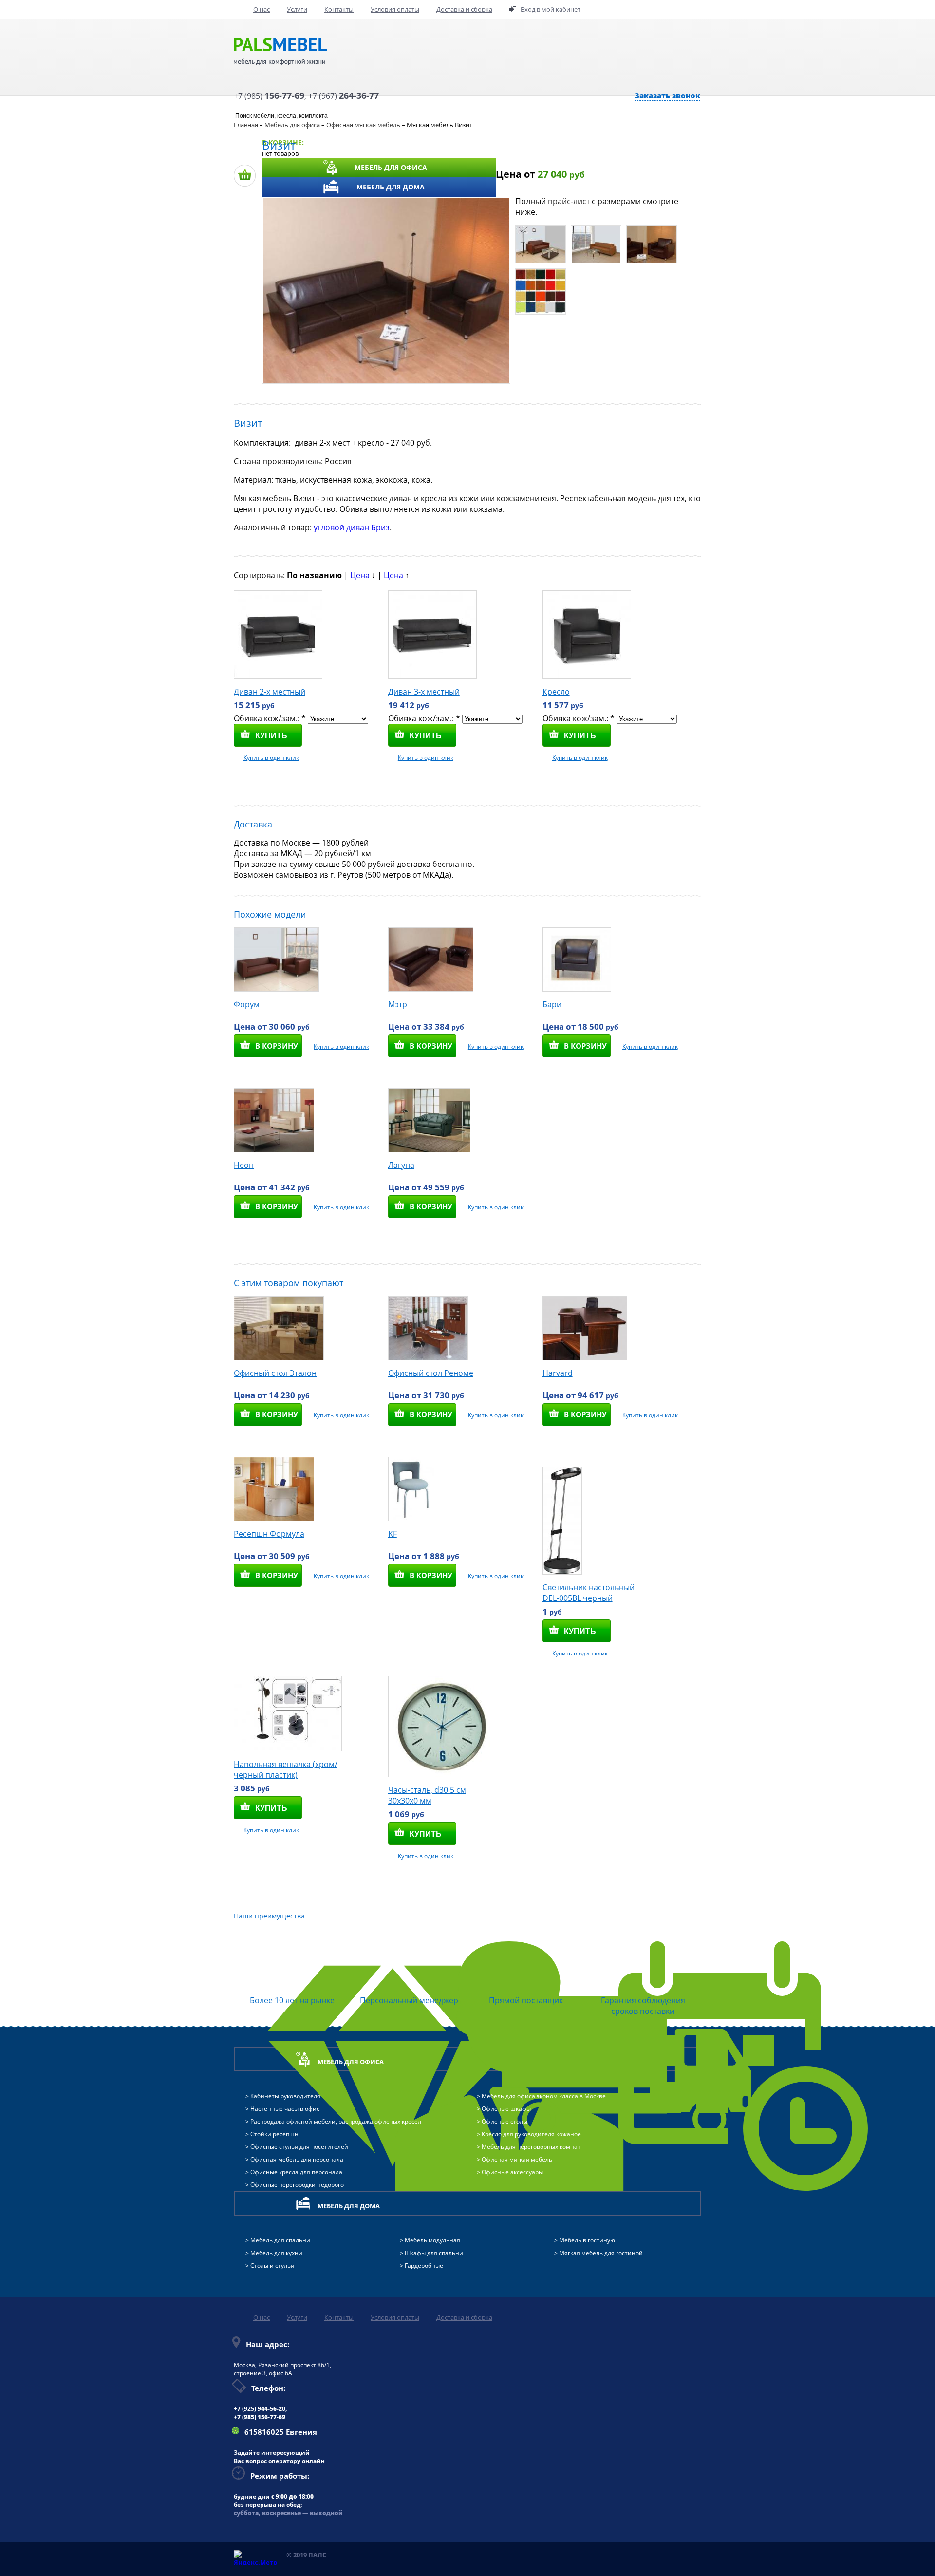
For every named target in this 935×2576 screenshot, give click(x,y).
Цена (360, 575)
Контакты (339, 9)
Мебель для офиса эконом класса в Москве (544, 2096)
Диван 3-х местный (424, 692)
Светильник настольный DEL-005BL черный (589, 1593)
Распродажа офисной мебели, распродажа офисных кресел (336, 2121)
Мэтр (398, 1004)
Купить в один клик (271, 758)
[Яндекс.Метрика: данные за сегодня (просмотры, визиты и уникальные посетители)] (255, 2558)
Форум (247, 1004)
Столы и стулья (272, 2266)
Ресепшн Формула (269, 1534)
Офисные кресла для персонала (296, 2172)
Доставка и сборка (464, 9)
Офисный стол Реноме (431, 1373)
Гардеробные (424, 2266)
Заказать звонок (667, 95)
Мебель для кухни (276, 2253)
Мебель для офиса (391, 167)
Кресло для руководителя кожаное (531, 2134)
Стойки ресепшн (274, 2134)
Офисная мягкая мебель (363, 125)
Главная (246, 125)
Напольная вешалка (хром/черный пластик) (286, 1769)
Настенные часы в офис (285, 2109)
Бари (552, 1004)
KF (393, 1534)
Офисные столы (505, 2121)
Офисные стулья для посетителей (299, 2147)
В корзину (277, 1046)
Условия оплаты (395, 9)
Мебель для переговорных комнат (531, 2147)
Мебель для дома (391, 187)
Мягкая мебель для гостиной (601, 2253)
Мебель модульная (432, 2240)
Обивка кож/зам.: (270, 718)
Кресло (556, 692)
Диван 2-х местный (270, 692)
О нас (262, 9)
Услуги (297, 9)
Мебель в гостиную (587, 2240)
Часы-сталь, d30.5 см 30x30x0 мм (427, 1795)
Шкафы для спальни (434, 2253)
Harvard (558, 1373)
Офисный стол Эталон (275, 1373)
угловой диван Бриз (352, 527)
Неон (244, 1165)
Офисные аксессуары (512, 2172)
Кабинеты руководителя (285, 2096)
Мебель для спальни (280, 2240)
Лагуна (401, 1165)
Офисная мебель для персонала (297, 2159)
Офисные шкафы (506, 2109)
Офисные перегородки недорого (297, 2185)
